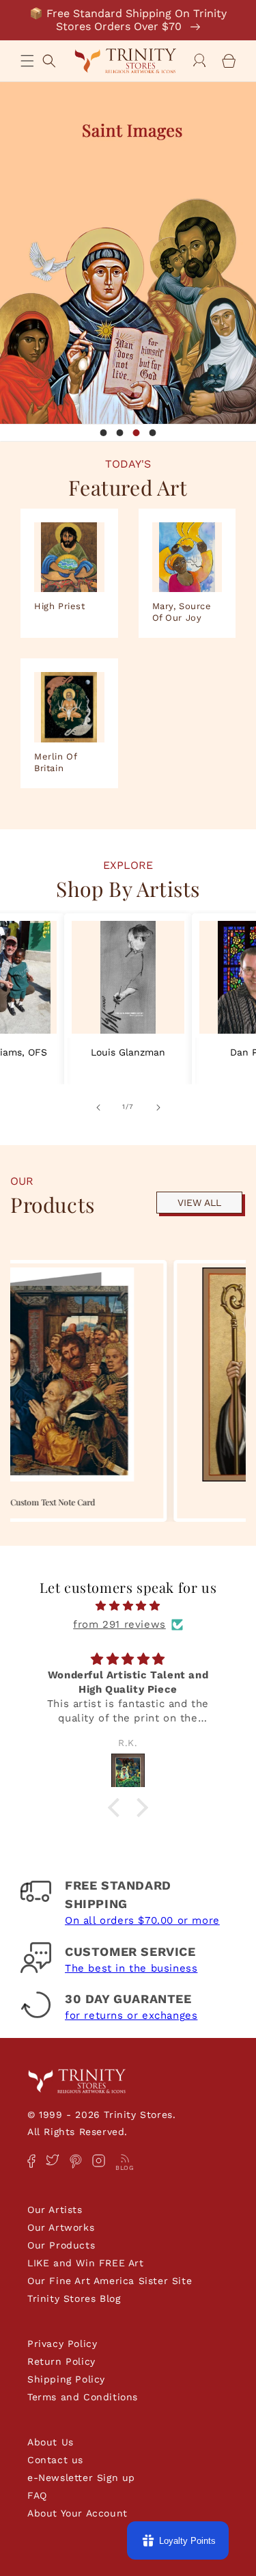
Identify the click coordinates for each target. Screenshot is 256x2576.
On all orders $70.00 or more (142, 1920)
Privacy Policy (62, 2344)
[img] (128, 1606)
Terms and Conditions (83, 2397)
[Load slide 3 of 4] (137, 433)
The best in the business (131, 1968)
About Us (51, 2442)
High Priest (60, 606)
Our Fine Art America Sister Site (110, 2281)
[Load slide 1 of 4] (104, 433)
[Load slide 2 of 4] (120, 433)
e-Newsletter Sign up (81, 2478)
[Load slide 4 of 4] (153, 433)
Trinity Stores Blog (74, 2298)
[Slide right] (158, 1106)
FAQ (37, 2495)
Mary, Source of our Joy (182, 612)
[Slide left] (98, 1106)
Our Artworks (61, 2227)
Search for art (49, 59)
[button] (27, 61)
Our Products (61, 2245)
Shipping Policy (66, 2379)
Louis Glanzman (128, 1052)
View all (199, 1203)
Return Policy (61, 2361)
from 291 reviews (119, 1624)
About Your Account (77, 2513)
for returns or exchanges (131, 2015)
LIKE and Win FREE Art (86, 2263)
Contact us (55, 2460)
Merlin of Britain (55, 762)
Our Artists (55, 2210)
